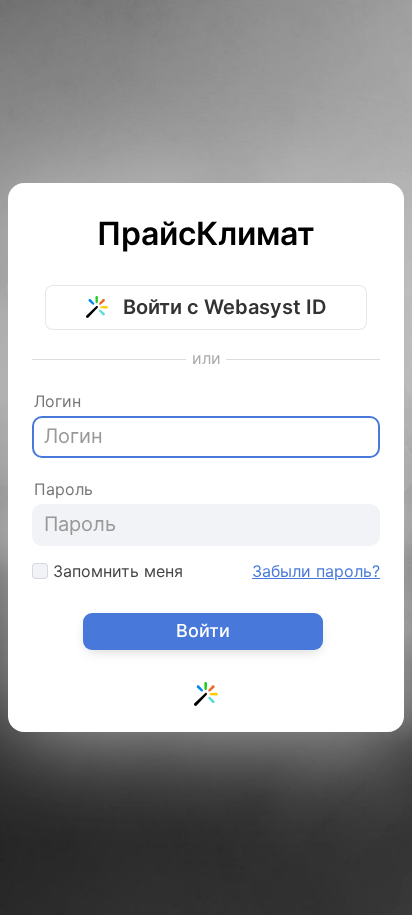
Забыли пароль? (316, 571)
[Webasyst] (206, 699)
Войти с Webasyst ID (222, 307)
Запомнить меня (115, 571)
